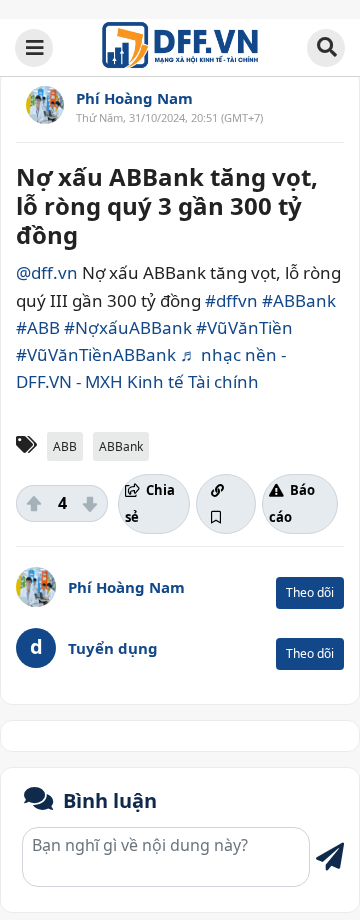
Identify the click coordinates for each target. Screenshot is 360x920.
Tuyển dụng (113, 648)
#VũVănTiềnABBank (96, 354)
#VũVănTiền (244, 327)
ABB (65, 446)
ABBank (121, 446)
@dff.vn (47, 272)
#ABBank (299, 300)
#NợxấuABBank (128, 327)
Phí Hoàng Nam (134, 98)
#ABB (38, 327)
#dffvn (231, 300)
